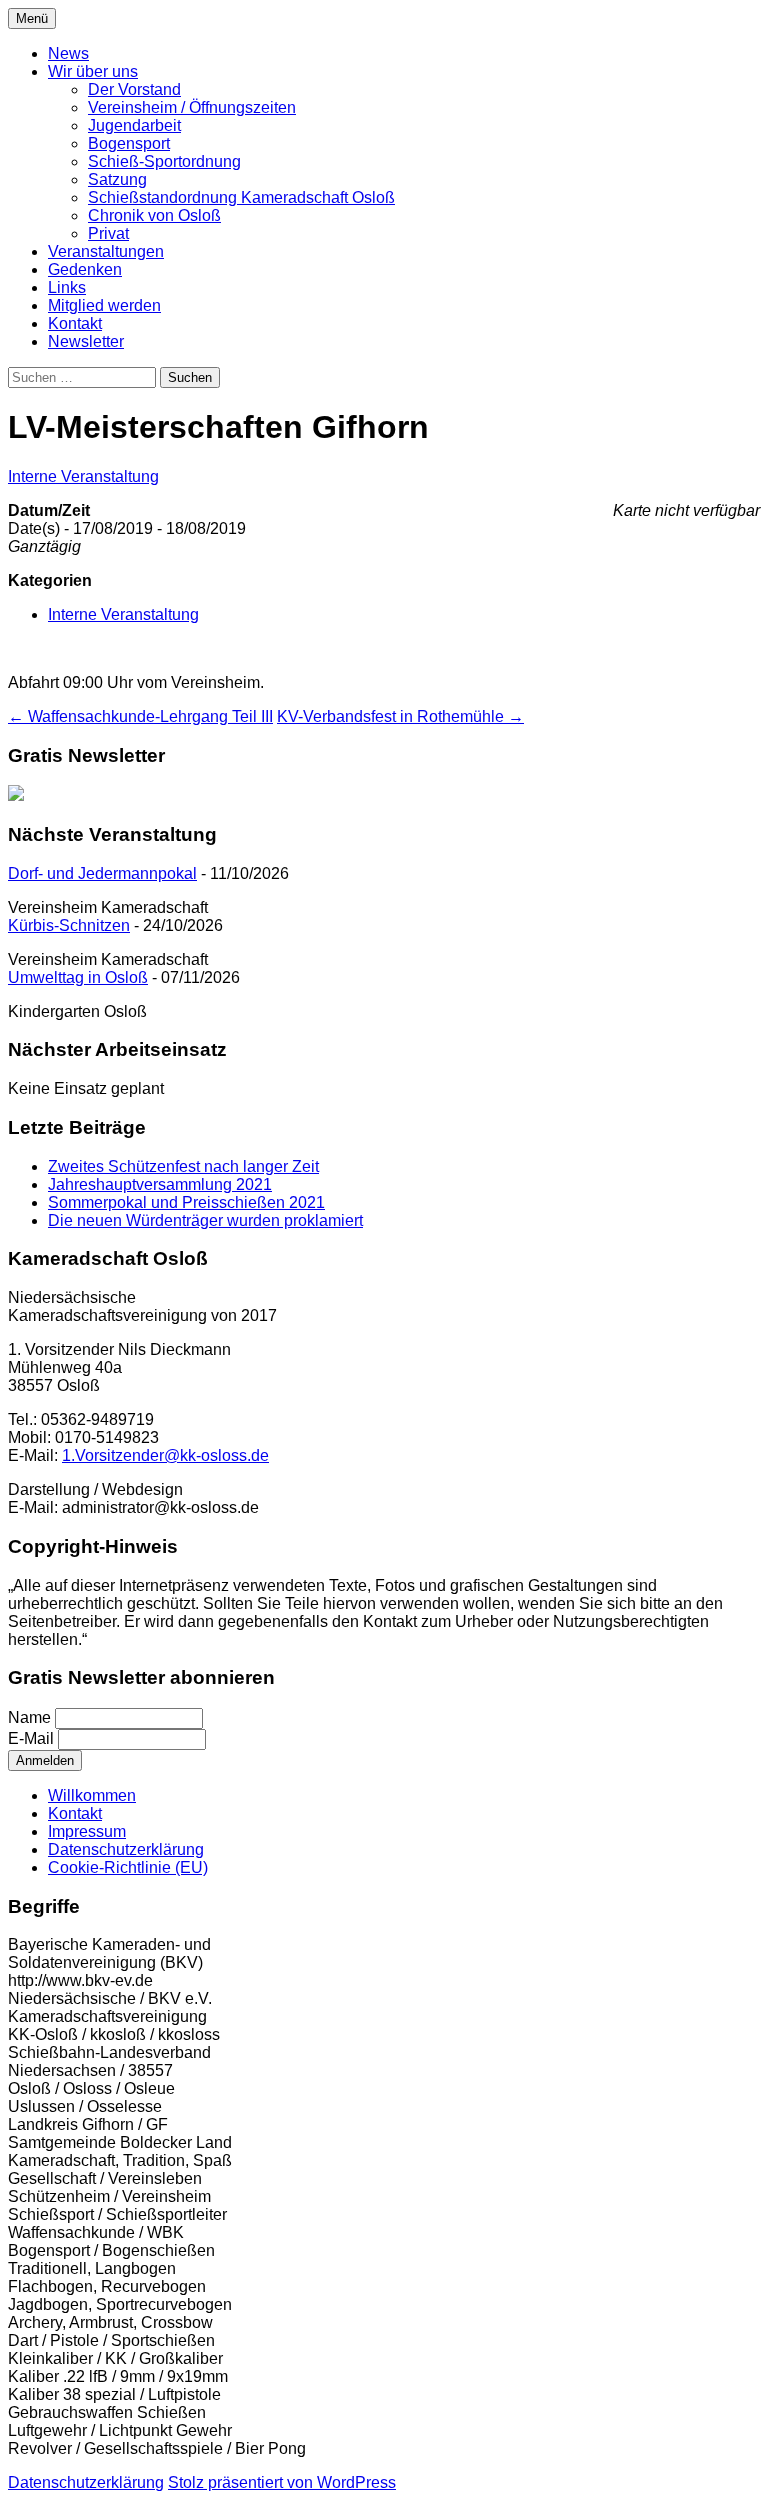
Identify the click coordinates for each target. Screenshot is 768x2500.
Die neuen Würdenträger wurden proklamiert (205, 1220)
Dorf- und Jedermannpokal (102, 873)
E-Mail (31, 1738)
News (68, 53)
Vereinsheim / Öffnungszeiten (192, 107)
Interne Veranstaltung (83, 476)
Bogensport (129, 143)
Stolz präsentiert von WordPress (282, 2482)
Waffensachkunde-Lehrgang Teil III (140, 716)
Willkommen (92, 1795)
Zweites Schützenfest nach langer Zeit (183, 1166)
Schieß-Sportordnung (164, 161)
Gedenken (85, 269)
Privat (108, 233)
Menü (32, 18)
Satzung (117, 179)
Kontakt (75, 323)
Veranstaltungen (106, 251)
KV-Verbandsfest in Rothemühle (400, 716)
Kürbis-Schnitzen (69, 925)
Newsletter (86, 341)
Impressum (87, 1831)
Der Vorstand (134, 89)
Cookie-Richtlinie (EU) (128, 1867)
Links (67, 287)
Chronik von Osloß (154, 215)
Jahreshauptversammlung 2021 (160, 1184)
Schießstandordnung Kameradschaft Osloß (241, 197)
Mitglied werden (104, 305)
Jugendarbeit (134, 125)
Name (29, 1717)
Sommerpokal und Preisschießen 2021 (186, 1202)
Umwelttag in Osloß (78, 977)
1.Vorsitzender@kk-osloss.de (165, 1455)
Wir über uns (93, 71)
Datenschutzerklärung (126, 1849)
